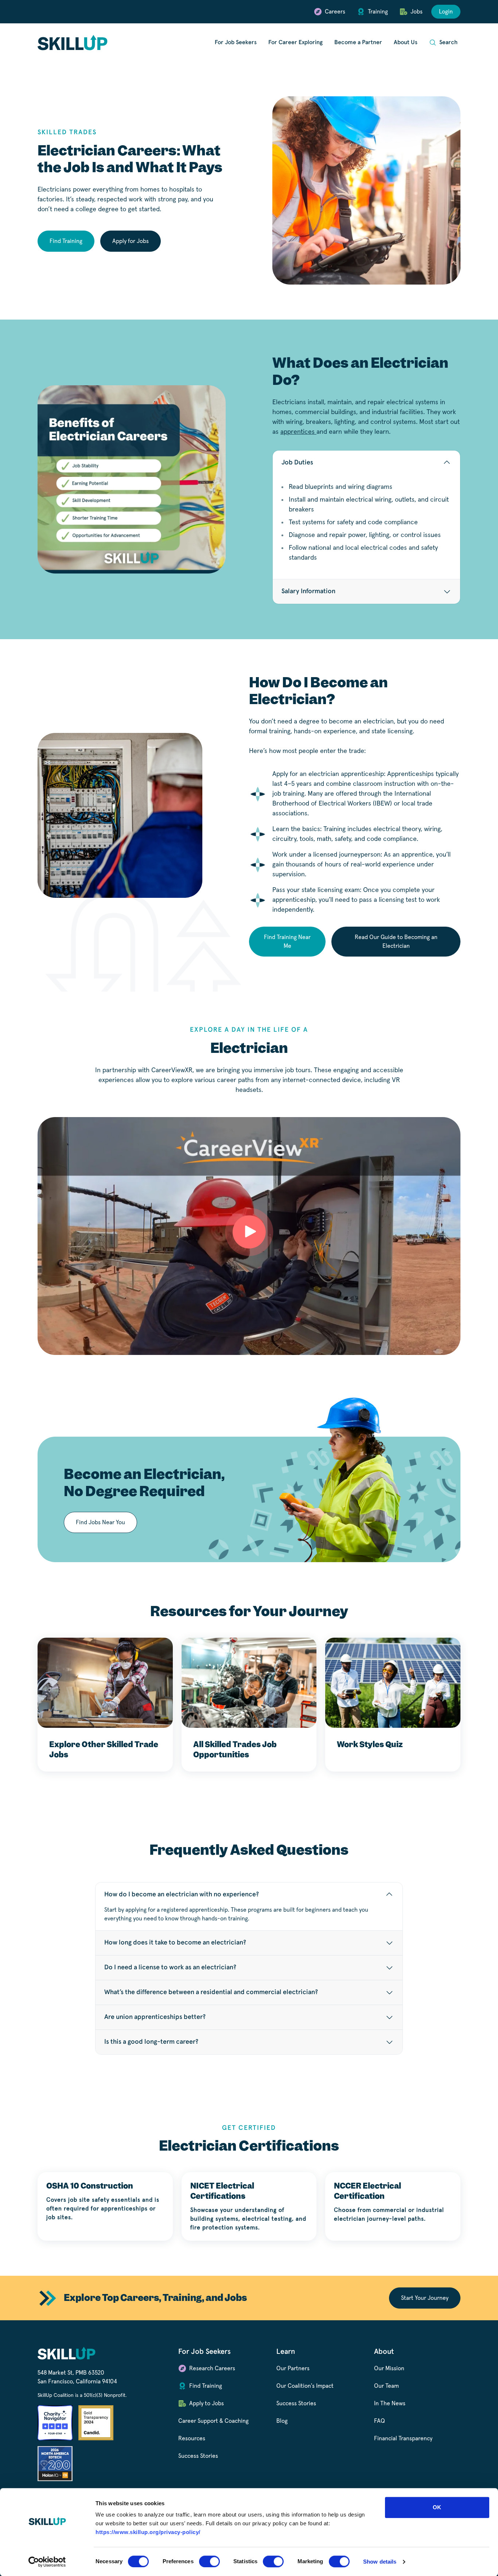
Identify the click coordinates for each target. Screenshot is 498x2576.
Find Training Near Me (287, 942)
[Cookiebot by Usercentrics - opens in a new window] (47, 2562)
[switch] (209, 2561)
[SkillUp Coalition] (73, 43)
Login (446, 12)
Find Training (66, 241)
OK (437, 2507)
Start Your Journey (425, 2298)
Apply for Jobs (131, 241)
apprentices (298, 432)
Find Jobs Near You (100, 1522)
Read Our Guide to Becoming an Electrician (396, 942)
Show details (380, 2562)
